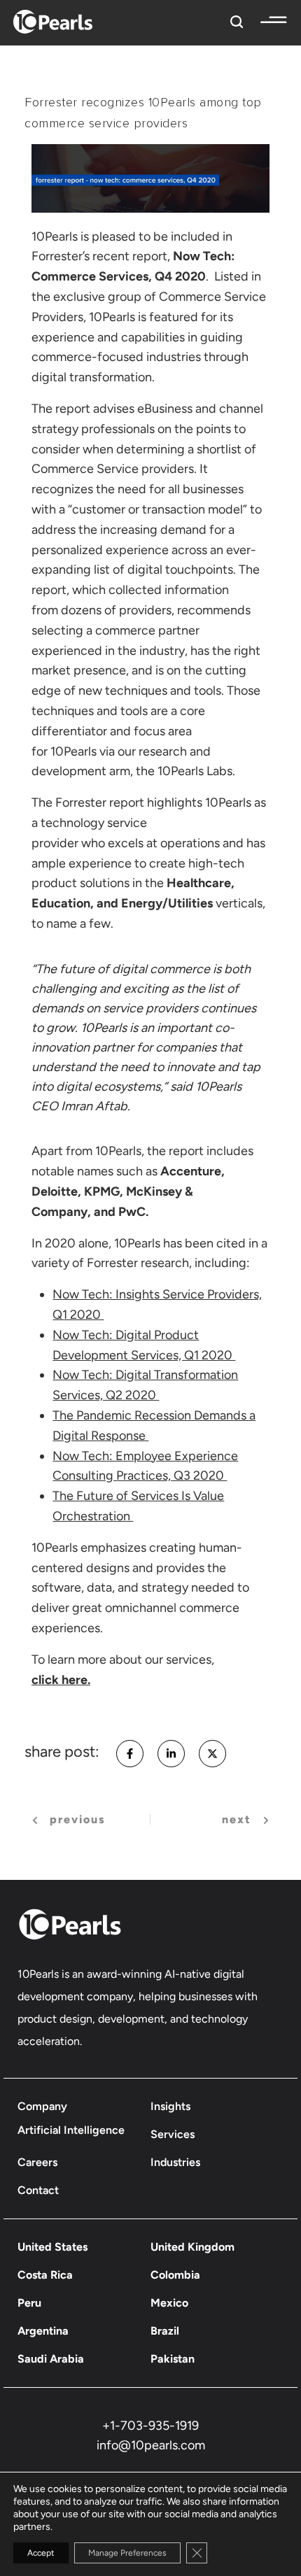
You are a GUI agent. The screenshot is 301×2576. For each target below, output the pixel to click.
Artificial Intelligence (71, 2130)
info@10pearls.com (151, 2445)
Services (173, 2134)
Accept (41, 2553)
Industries (175, 2162)
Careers (37, 2162)
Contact (38, 2190)
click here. (61, 1680)
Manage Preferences (127, 2553)
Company (42, 2106)
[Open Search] (233, 20)
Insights (170, 2106)
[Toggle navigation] (267, 20)
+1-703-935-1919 (150, 2426)
